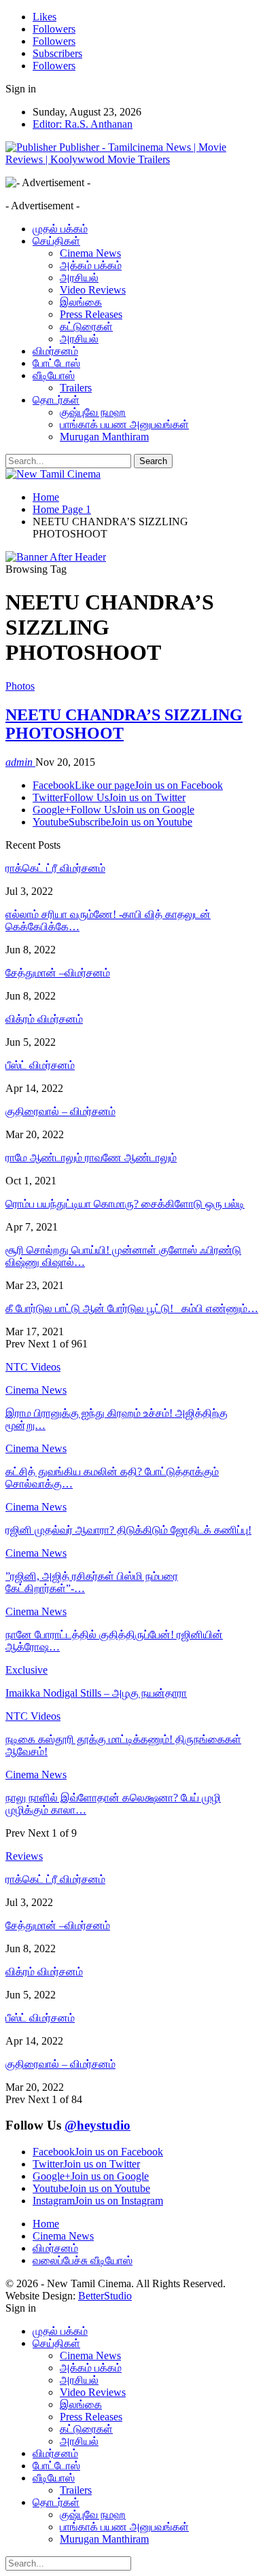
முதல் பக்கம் (60, 229)
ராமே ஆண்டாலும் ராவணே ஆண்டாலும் (91, 1158)
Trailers (76, 388)
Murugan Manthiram (104, 437)
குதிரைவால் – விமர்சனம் (60, 1111)
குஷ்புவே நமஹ (93, 412)
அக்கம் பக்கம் (91, 265)
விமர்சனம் (55, 351)
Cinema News (90, 253)
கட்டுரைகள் (86, 327)
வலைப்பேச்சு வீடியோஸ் (83, 2260)
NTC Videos (33, 1716)
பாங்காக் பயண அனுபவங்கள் (124, 424)
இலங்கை (81, 302)
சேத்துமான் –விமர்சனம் (58, 973)
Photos (20, 686)
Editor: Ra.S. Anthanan (83, 124)
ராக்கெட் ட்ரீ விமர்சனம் (55, 868)
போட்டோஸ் (56, 363)
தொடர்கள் (56, 400)
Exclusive (26, 1670)
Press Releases (91, 314)
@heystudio (98, 2125)
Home (46, 2224)
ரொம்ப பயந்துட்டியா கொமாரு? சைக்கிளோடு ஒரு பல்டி (125, 1204)
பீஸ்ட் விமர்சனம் (40, 1065)
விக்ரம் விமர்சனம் (44, 1019)
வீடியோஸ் (54, 375)
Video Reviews (93, 290)
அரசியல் (79, 278)
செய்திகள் (56, 241)
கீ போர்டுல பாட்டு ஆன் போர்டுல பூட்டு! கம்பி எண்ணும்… (132, 1308)
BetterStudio (105, 2296)
